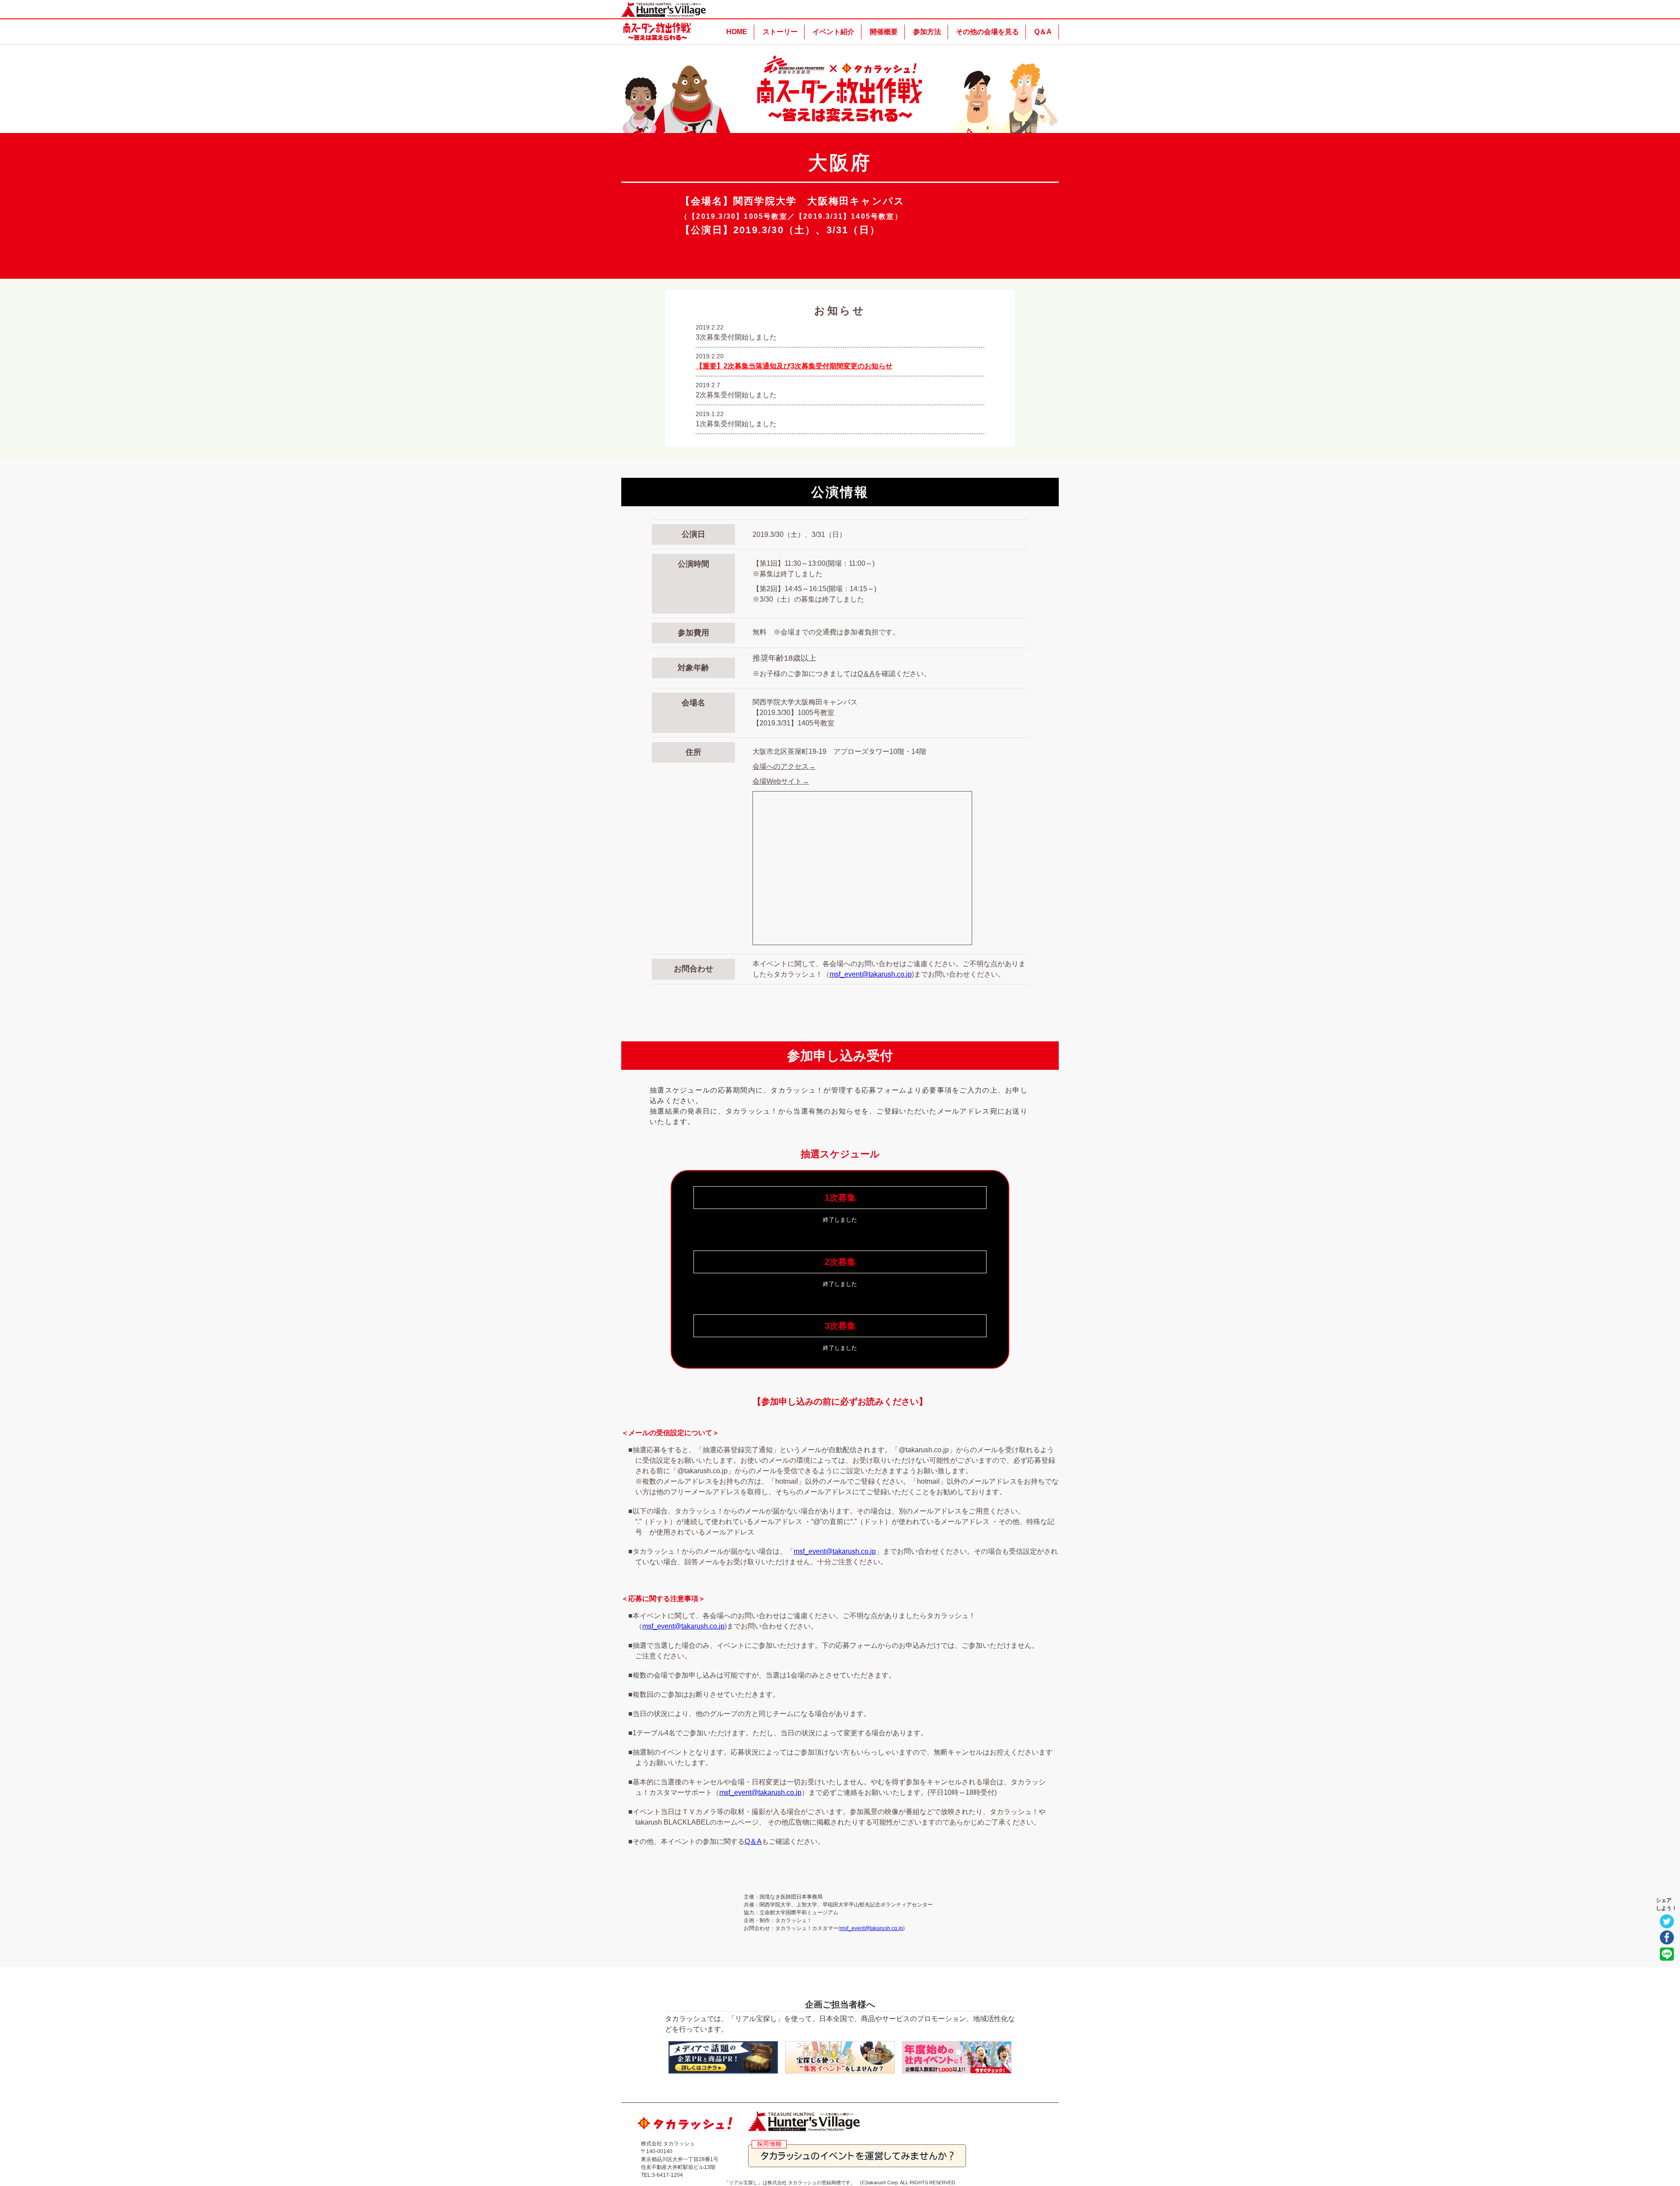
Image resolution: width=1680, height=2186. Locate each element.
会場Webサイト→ (781, 781)
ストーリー (780, 32)
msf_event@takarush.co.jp (871, 974)
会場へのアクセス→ (784, 766)
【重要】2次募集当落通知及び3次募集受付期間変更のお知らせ (794, 366)
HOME (737, 32)
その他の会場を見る (987, 32)
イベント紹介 (833, 32)
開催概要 (884, 32)
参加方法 (927, 32)
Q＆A (1043, 32)
